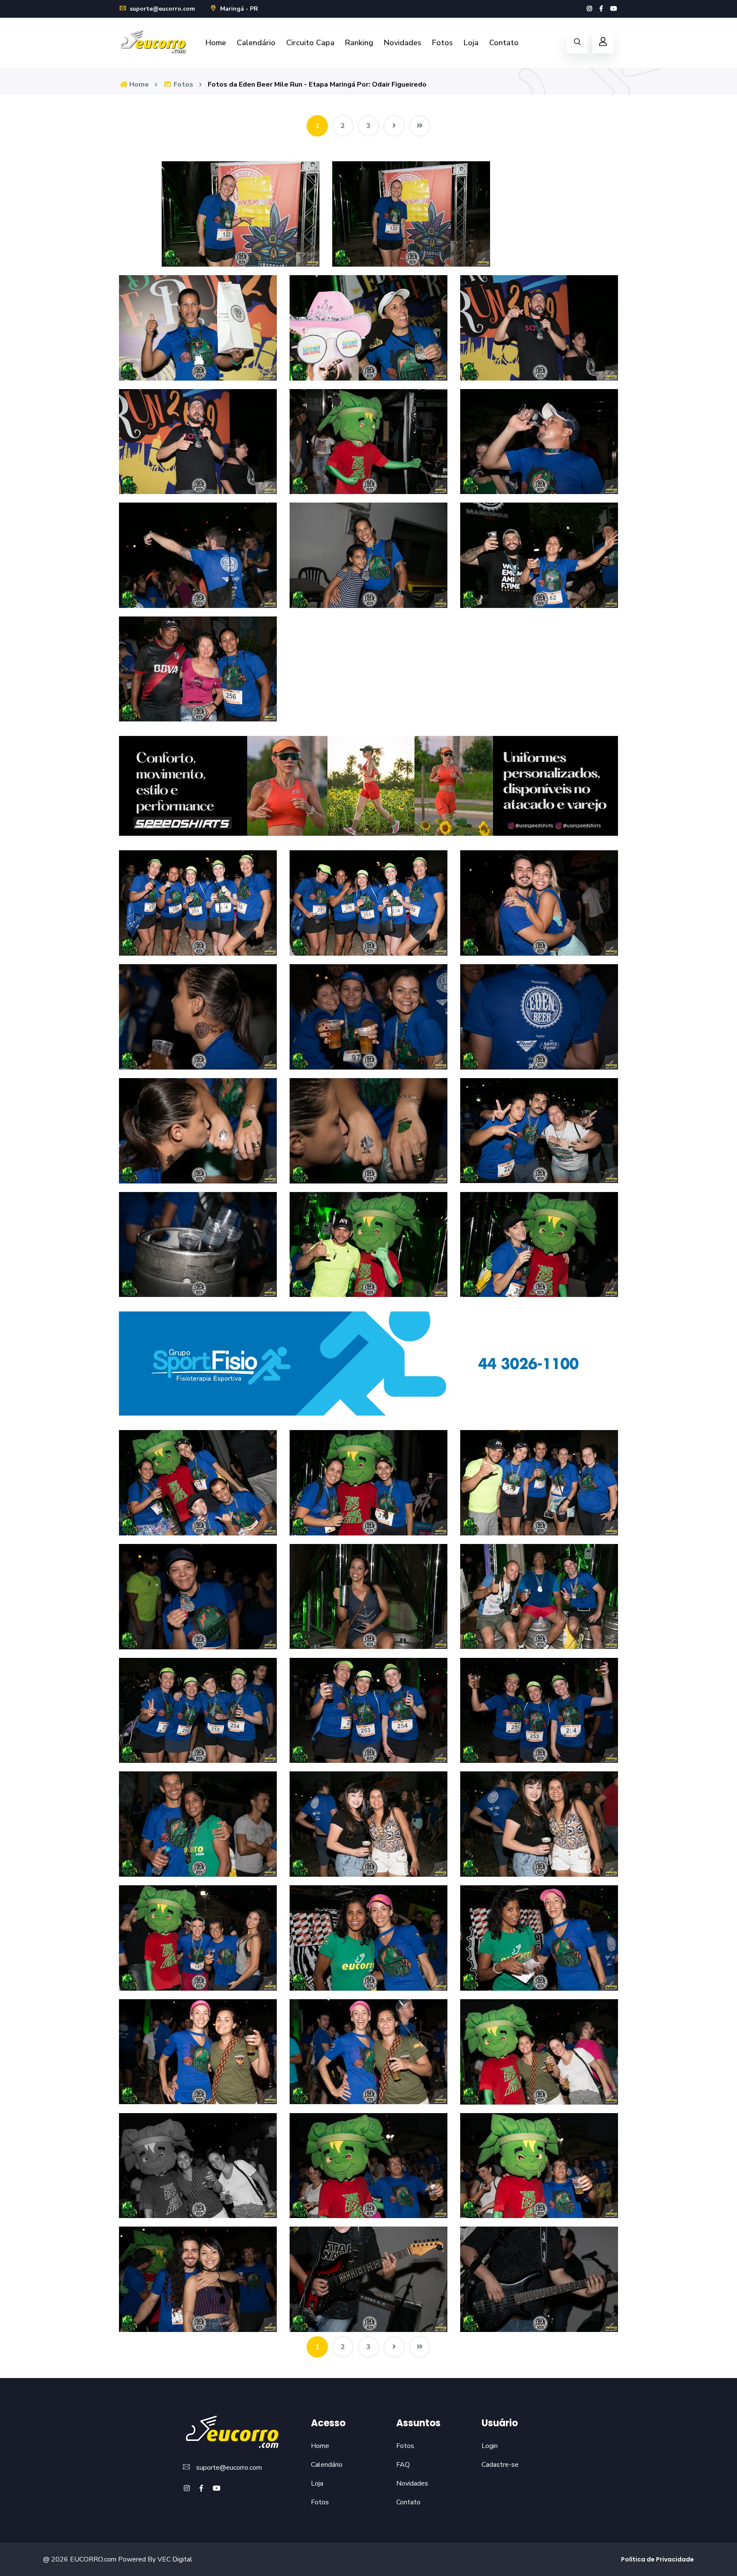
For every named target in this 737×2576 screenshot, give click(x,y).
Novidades (403, 43)
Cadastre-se (500, 2465)
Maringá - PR (238, 9)
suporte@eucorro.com (161, 9)
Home (216, 43)
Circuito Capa (310, 43)
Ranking (359, 43)
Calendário (256, 43)
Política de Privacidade (657, 2559)
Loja (471, 43)
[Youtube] (614, 9)
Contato (504, 43)
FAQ (403, 2465)
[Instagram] (589, 9)
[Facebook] (601, 9)
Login (490, 2446)
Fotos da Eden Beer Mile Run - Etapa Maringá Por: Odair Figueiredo (317, 84)
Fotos (442, 43)
